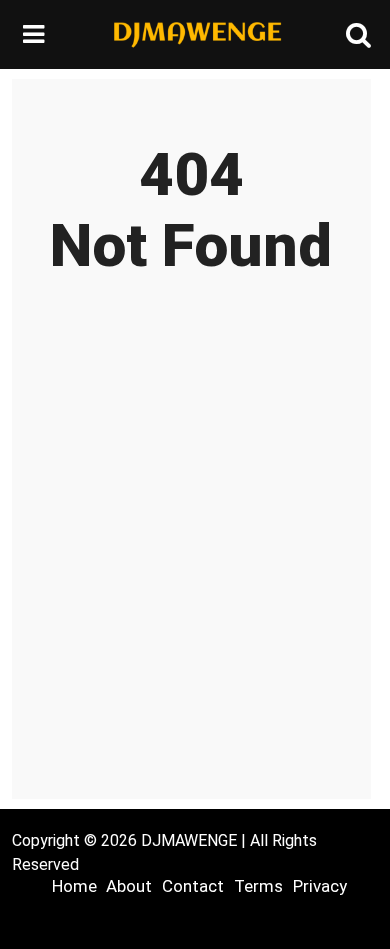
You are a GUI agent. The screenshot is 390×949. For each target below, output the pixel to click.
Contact (193, 886)
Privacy (320, 886)
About (129, 886)
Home (74, 886)
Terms (258, 886)
